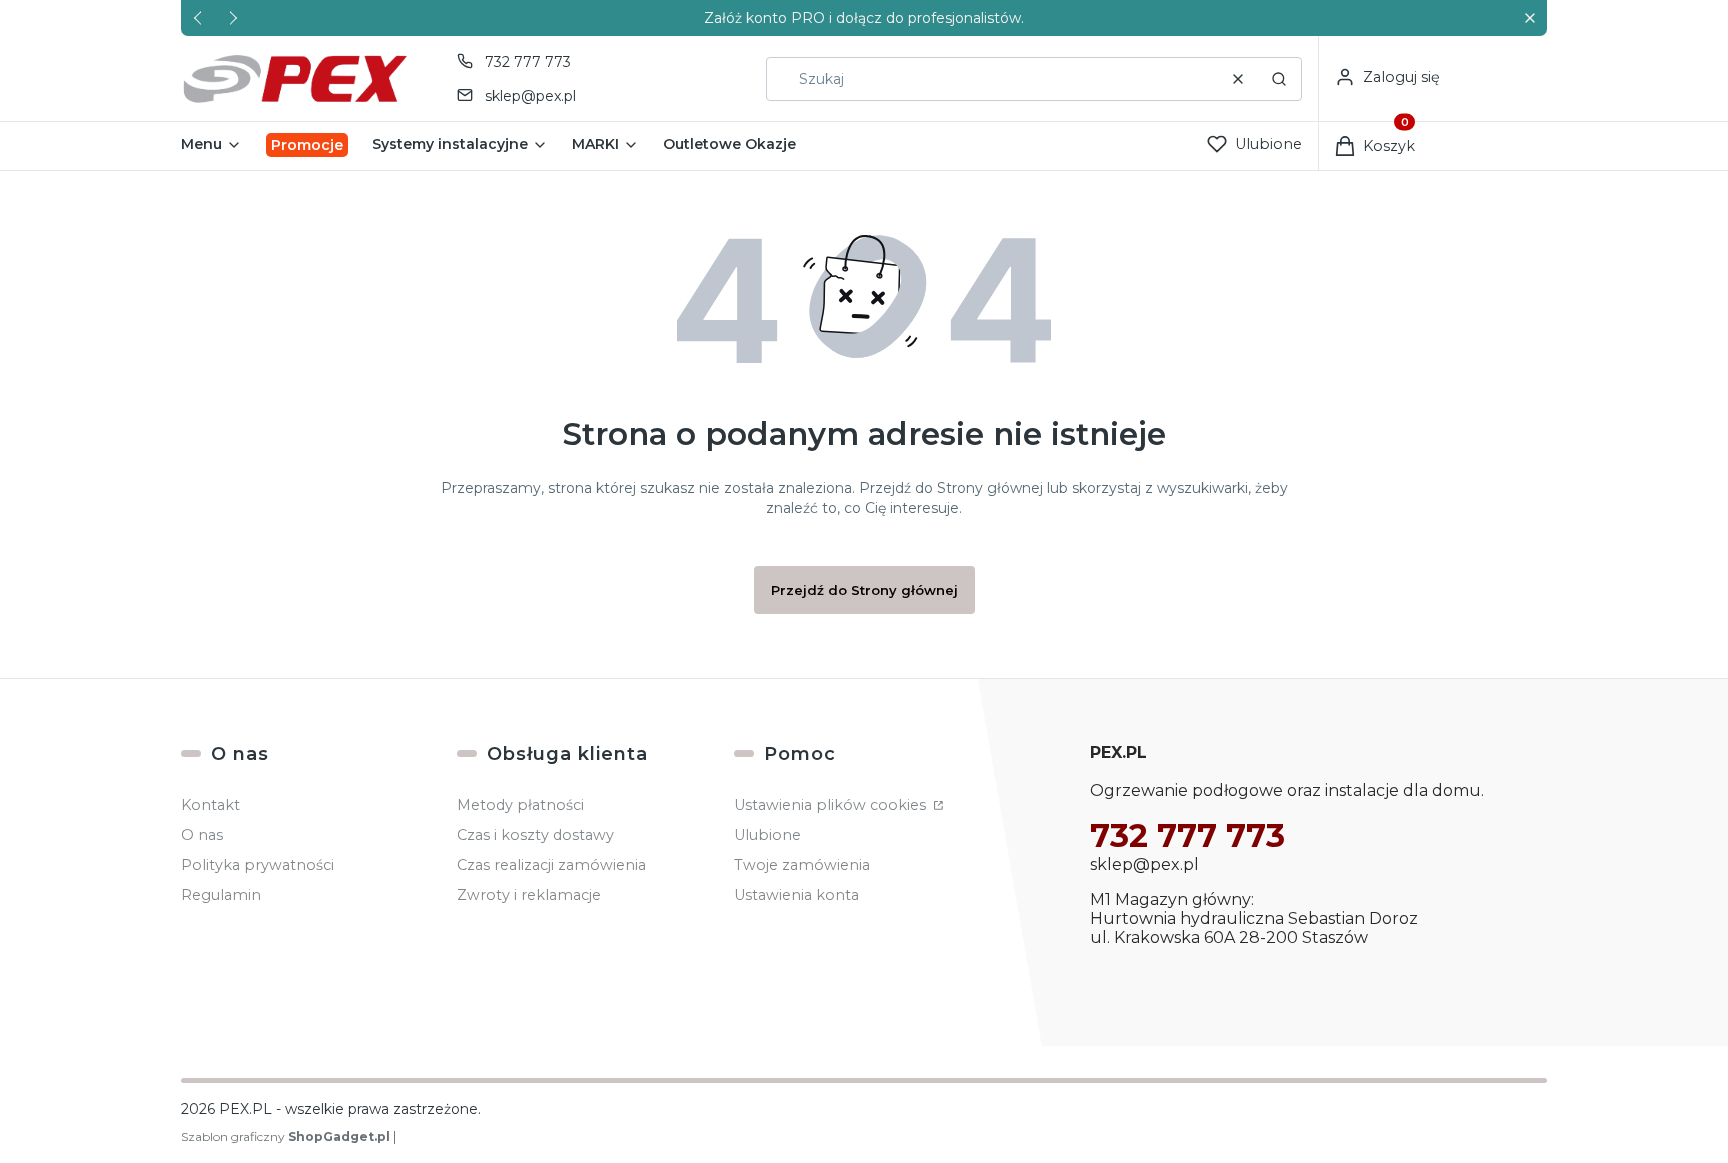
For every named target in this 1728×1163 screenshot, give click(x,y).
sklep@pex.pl (530, 96)
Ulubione (767, 835)
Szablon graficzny (285, 1136)
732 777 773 (528, 62)
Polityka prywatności (257, 865)
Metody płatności (520, 805)
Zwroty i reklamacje (529, 895)
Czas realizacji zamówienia (551, 865)
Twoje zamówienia (802, 865)
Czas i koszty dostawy (535, 835)
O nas (202, 835)
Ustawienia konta (796, 895)
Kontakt (210, 805)
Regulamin (221, 895)
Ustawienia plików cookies (832, 805)
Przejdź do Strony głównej (864, 590)
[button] (1529, 18)
